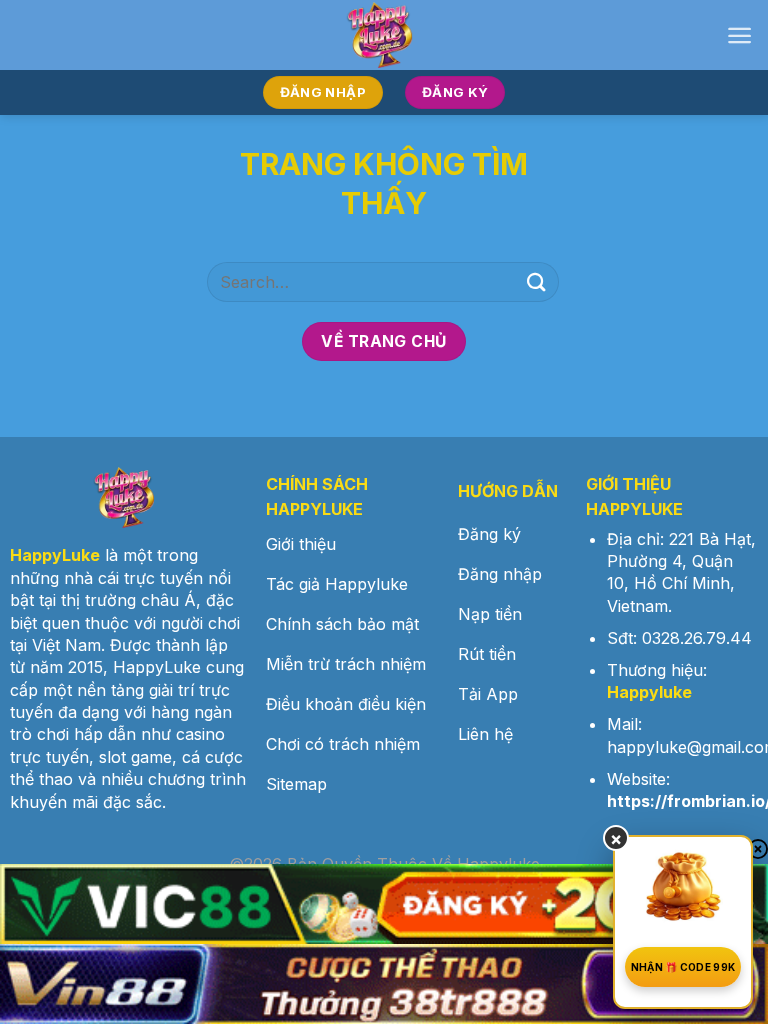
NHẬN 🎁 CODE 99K (683, 967)
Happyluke (649, 692)
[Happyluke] (384, 35)
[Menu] (739, 35)
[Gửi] (537, 281)
